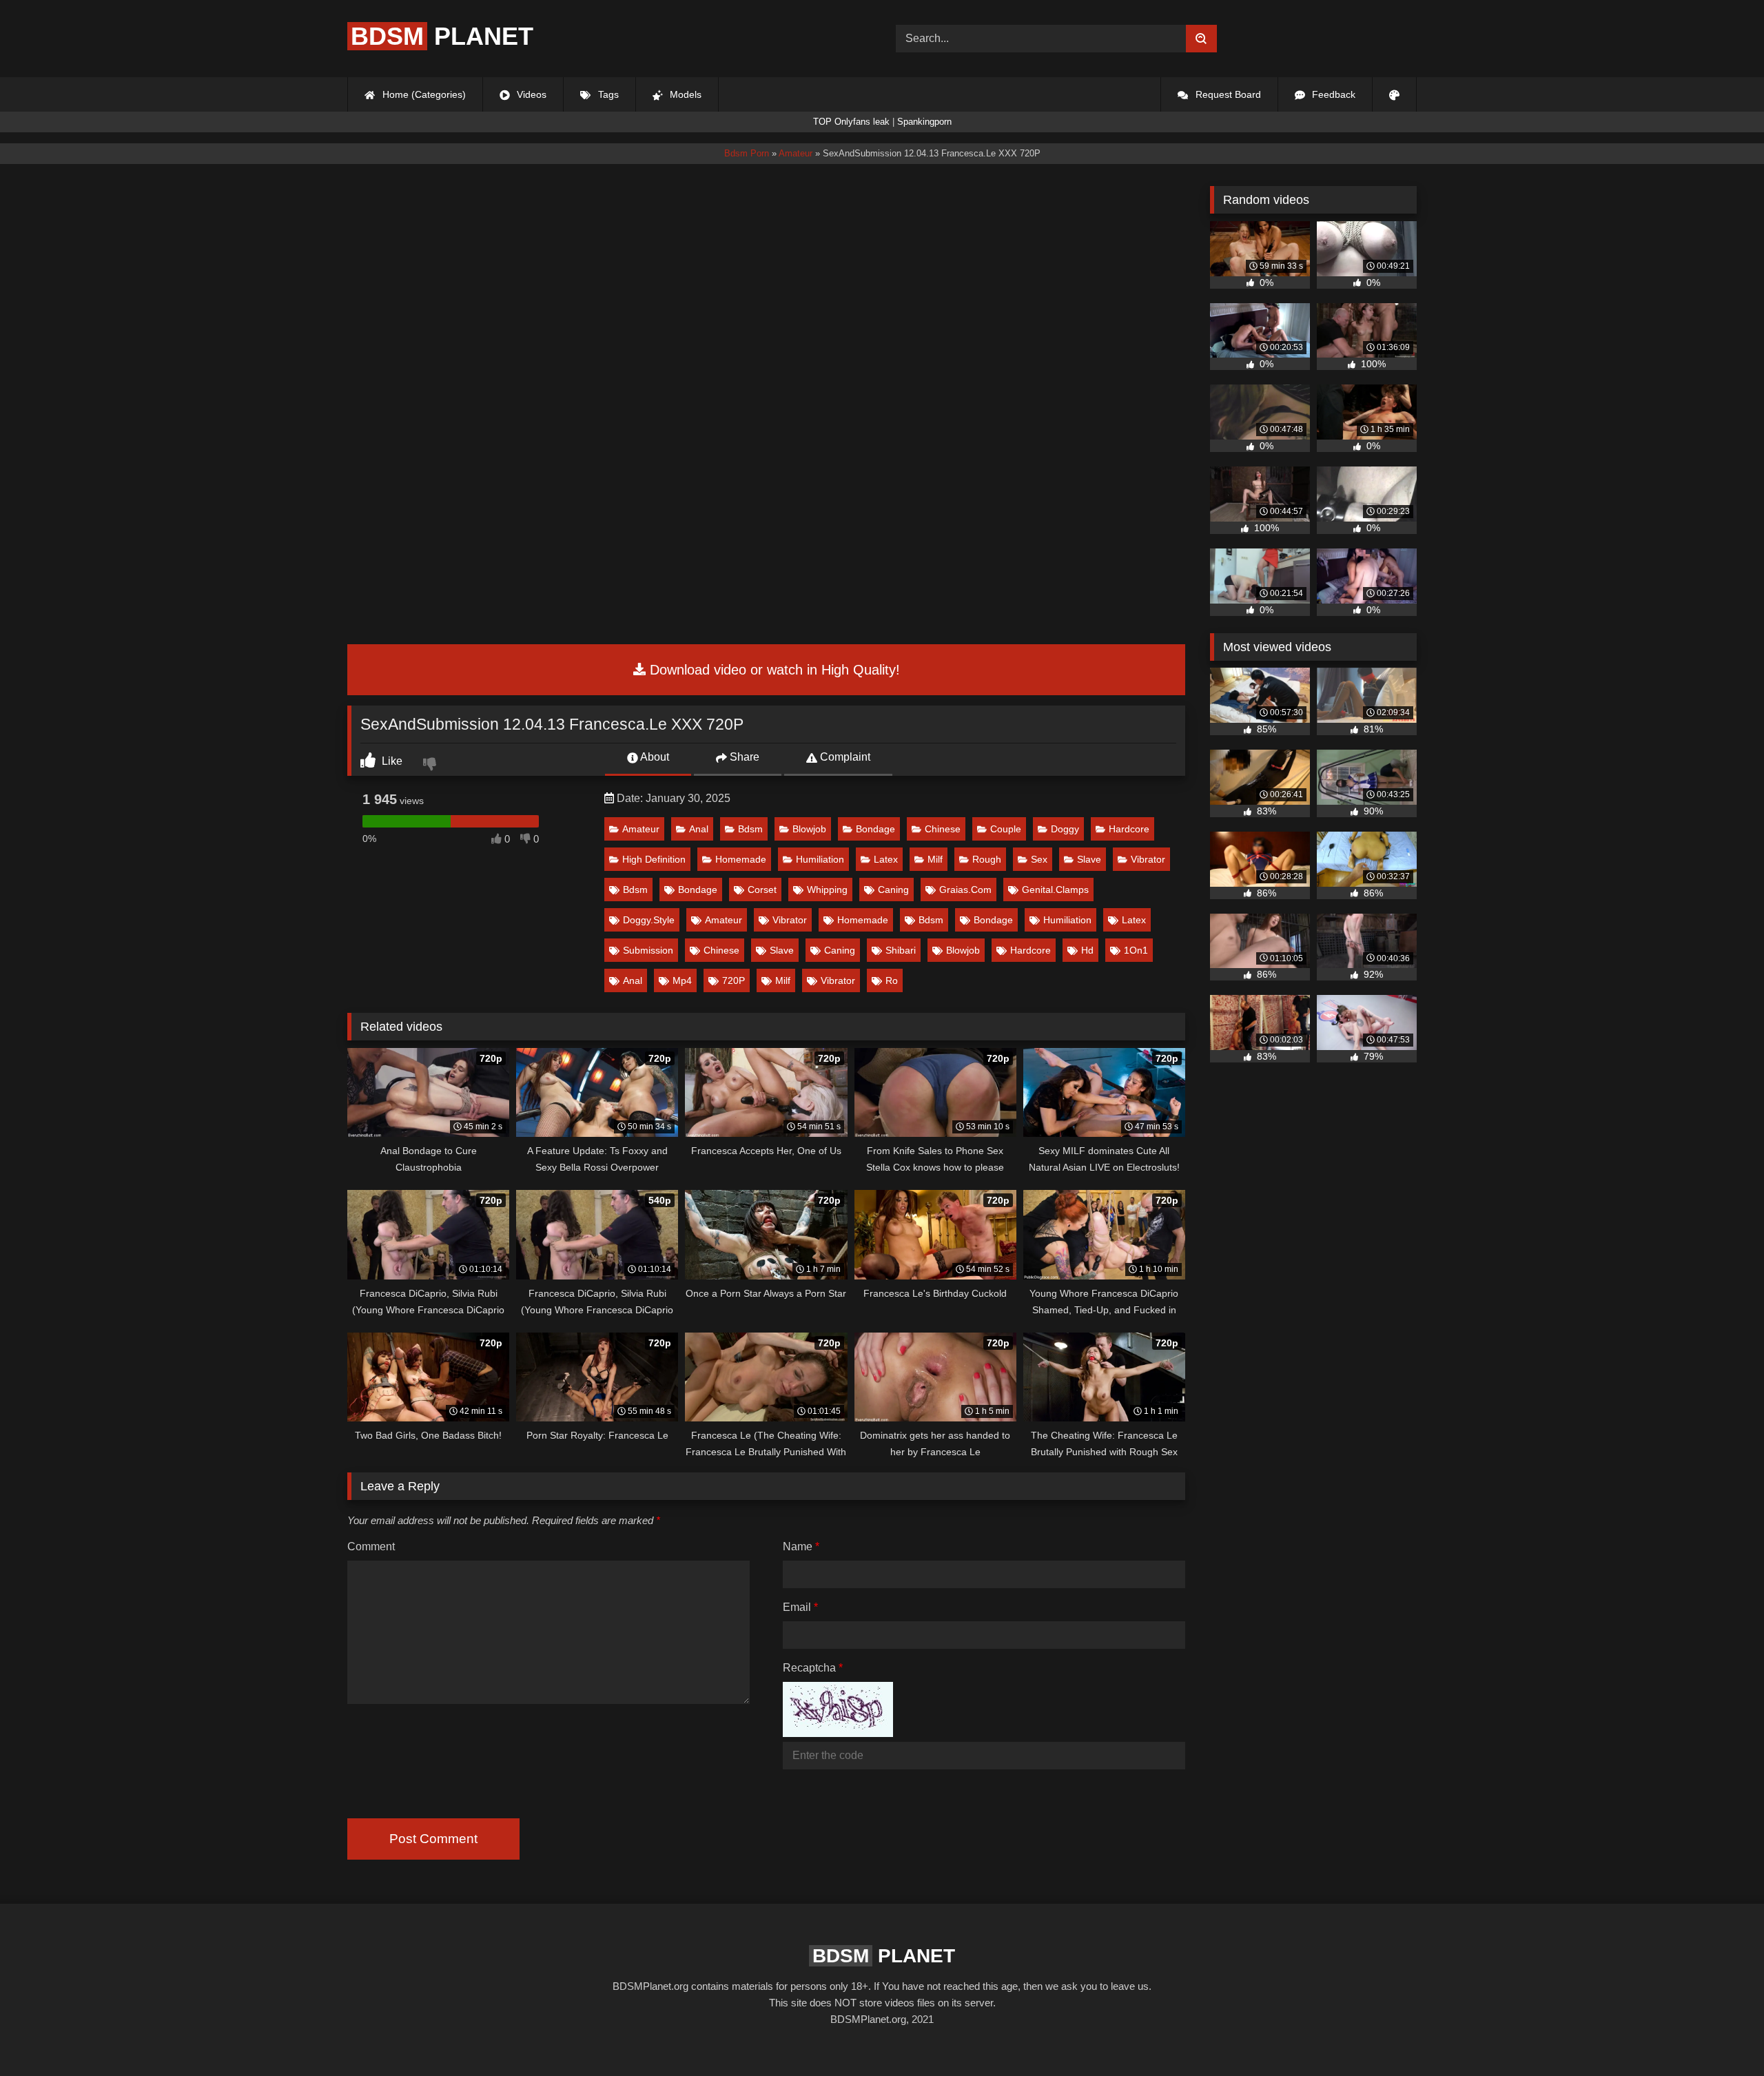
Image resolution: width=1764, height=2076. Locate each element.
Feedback (1332, 94)
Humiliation (820, 859)
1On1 (1136, 950)
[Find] (1201, 39)
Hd (1087, 950)
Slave (1089, 859)
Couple (1006, 829)
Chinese (943, 829)
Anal (699, 829)
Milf (935, 859)
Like (391, 761)
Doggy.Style (649, 920)
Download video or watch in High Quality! (773, 670)
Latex (886, 859)
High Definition (654, 859)
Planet (442, 36)
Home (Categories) (423, 94)
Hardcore (1129, 829)
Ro (892, 980)
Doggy (1065, 829)
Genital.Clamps (1055, 890)
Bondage (875, 829)
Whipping (827, 890)
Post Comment (433, 1839)
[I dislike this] (431, 765)
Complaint (844, 757)
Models (684, 94)
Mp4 (682, 980)
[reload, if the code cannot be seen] (838, 1733)
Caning (893, 890)
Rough (987, 859)
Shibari (901, 950)
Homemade (741, 859)
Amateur (641, 829)
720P (734, 980)
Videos (530, 94)
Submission (648, 950)
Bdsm (750, 829)
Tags (607, 94)
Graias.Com (965, 890)
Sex (1039, 859)
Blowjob (809, 829)
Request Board (1227, 94)
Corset (762, 890)
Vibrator (1148, 859)
